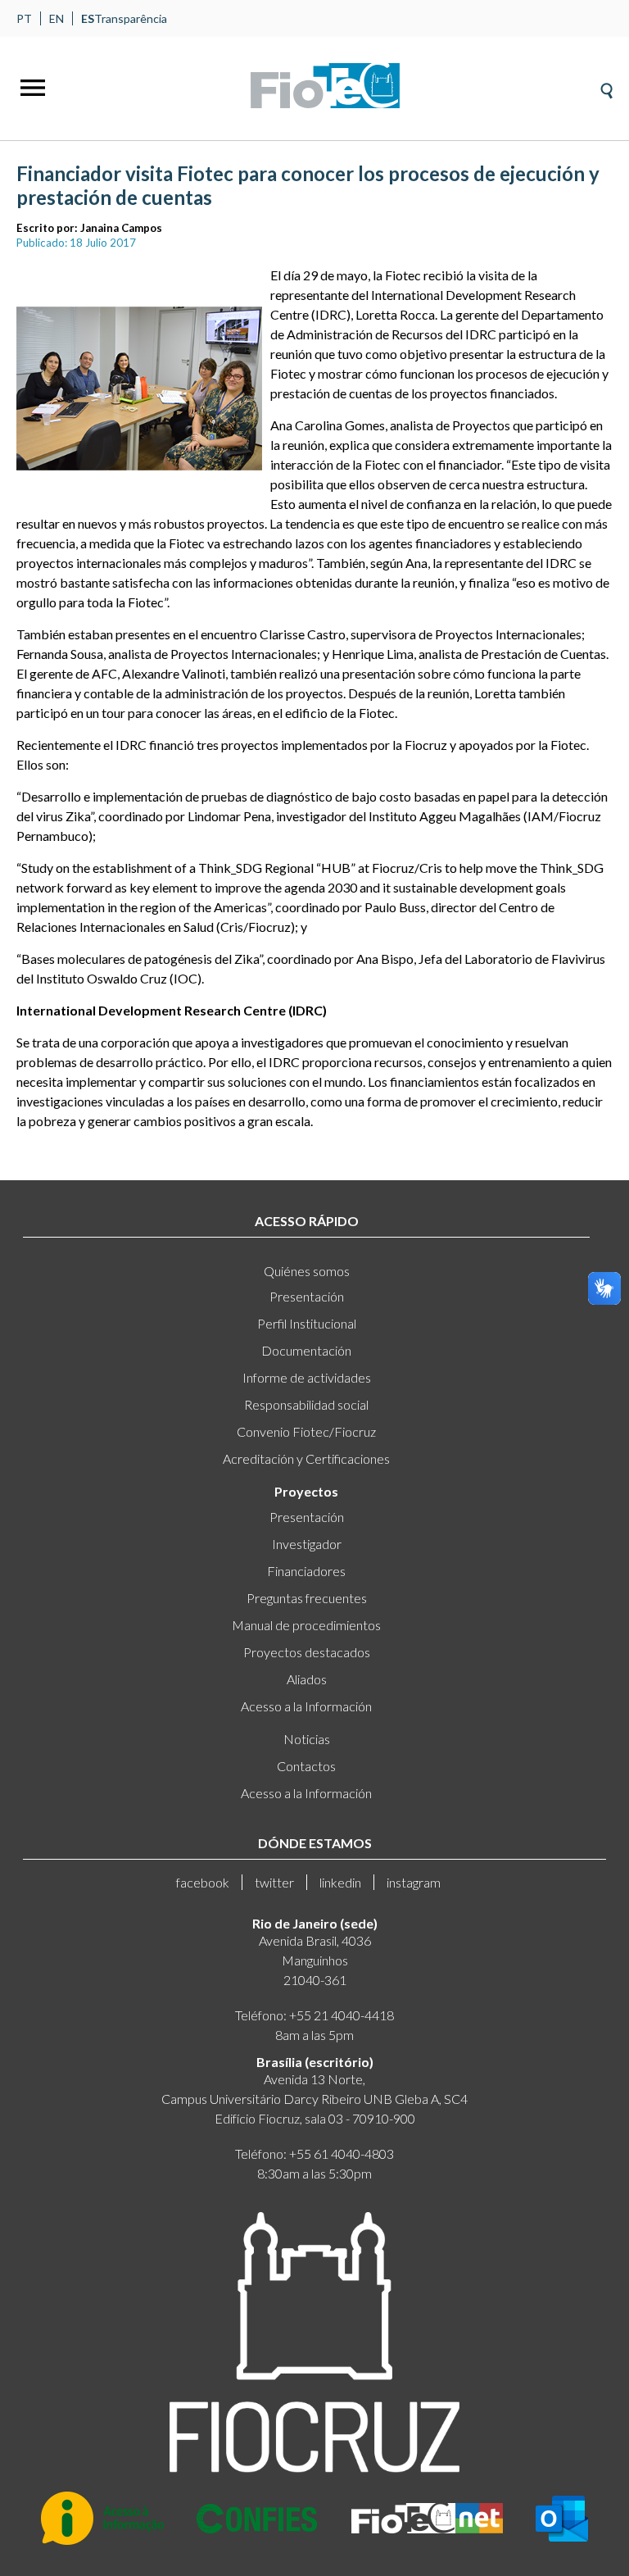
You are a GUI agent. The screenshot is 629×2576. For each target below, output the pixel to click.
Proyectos (306, 1491)
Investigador (307, 1544)
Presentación (307, 1296)
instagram (414, 1882)
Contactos (306, 1766)
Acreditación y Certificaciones (306, 1458)
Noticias (307, 1739)
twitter (274, 1882)
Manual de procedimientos (306, 1625)
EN (57, 18)
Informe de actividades (307, 1377)
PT (24, 18)
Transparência (131, 18)
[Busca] (606, 86)
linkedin (340, 1882)
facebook (203, 1882)
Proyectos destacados (307, 1652)
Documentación (306, 1350)
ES (88, 18)
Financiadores (306, 1571)
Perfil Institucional (307, 1323)
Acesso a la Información (306, 1706)
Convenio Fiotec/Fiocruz (306, 1431)
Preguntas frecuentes (307, 1598)
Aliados (307, 1679)
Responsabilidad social (306, 1404)
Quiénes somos (307, 1271)
